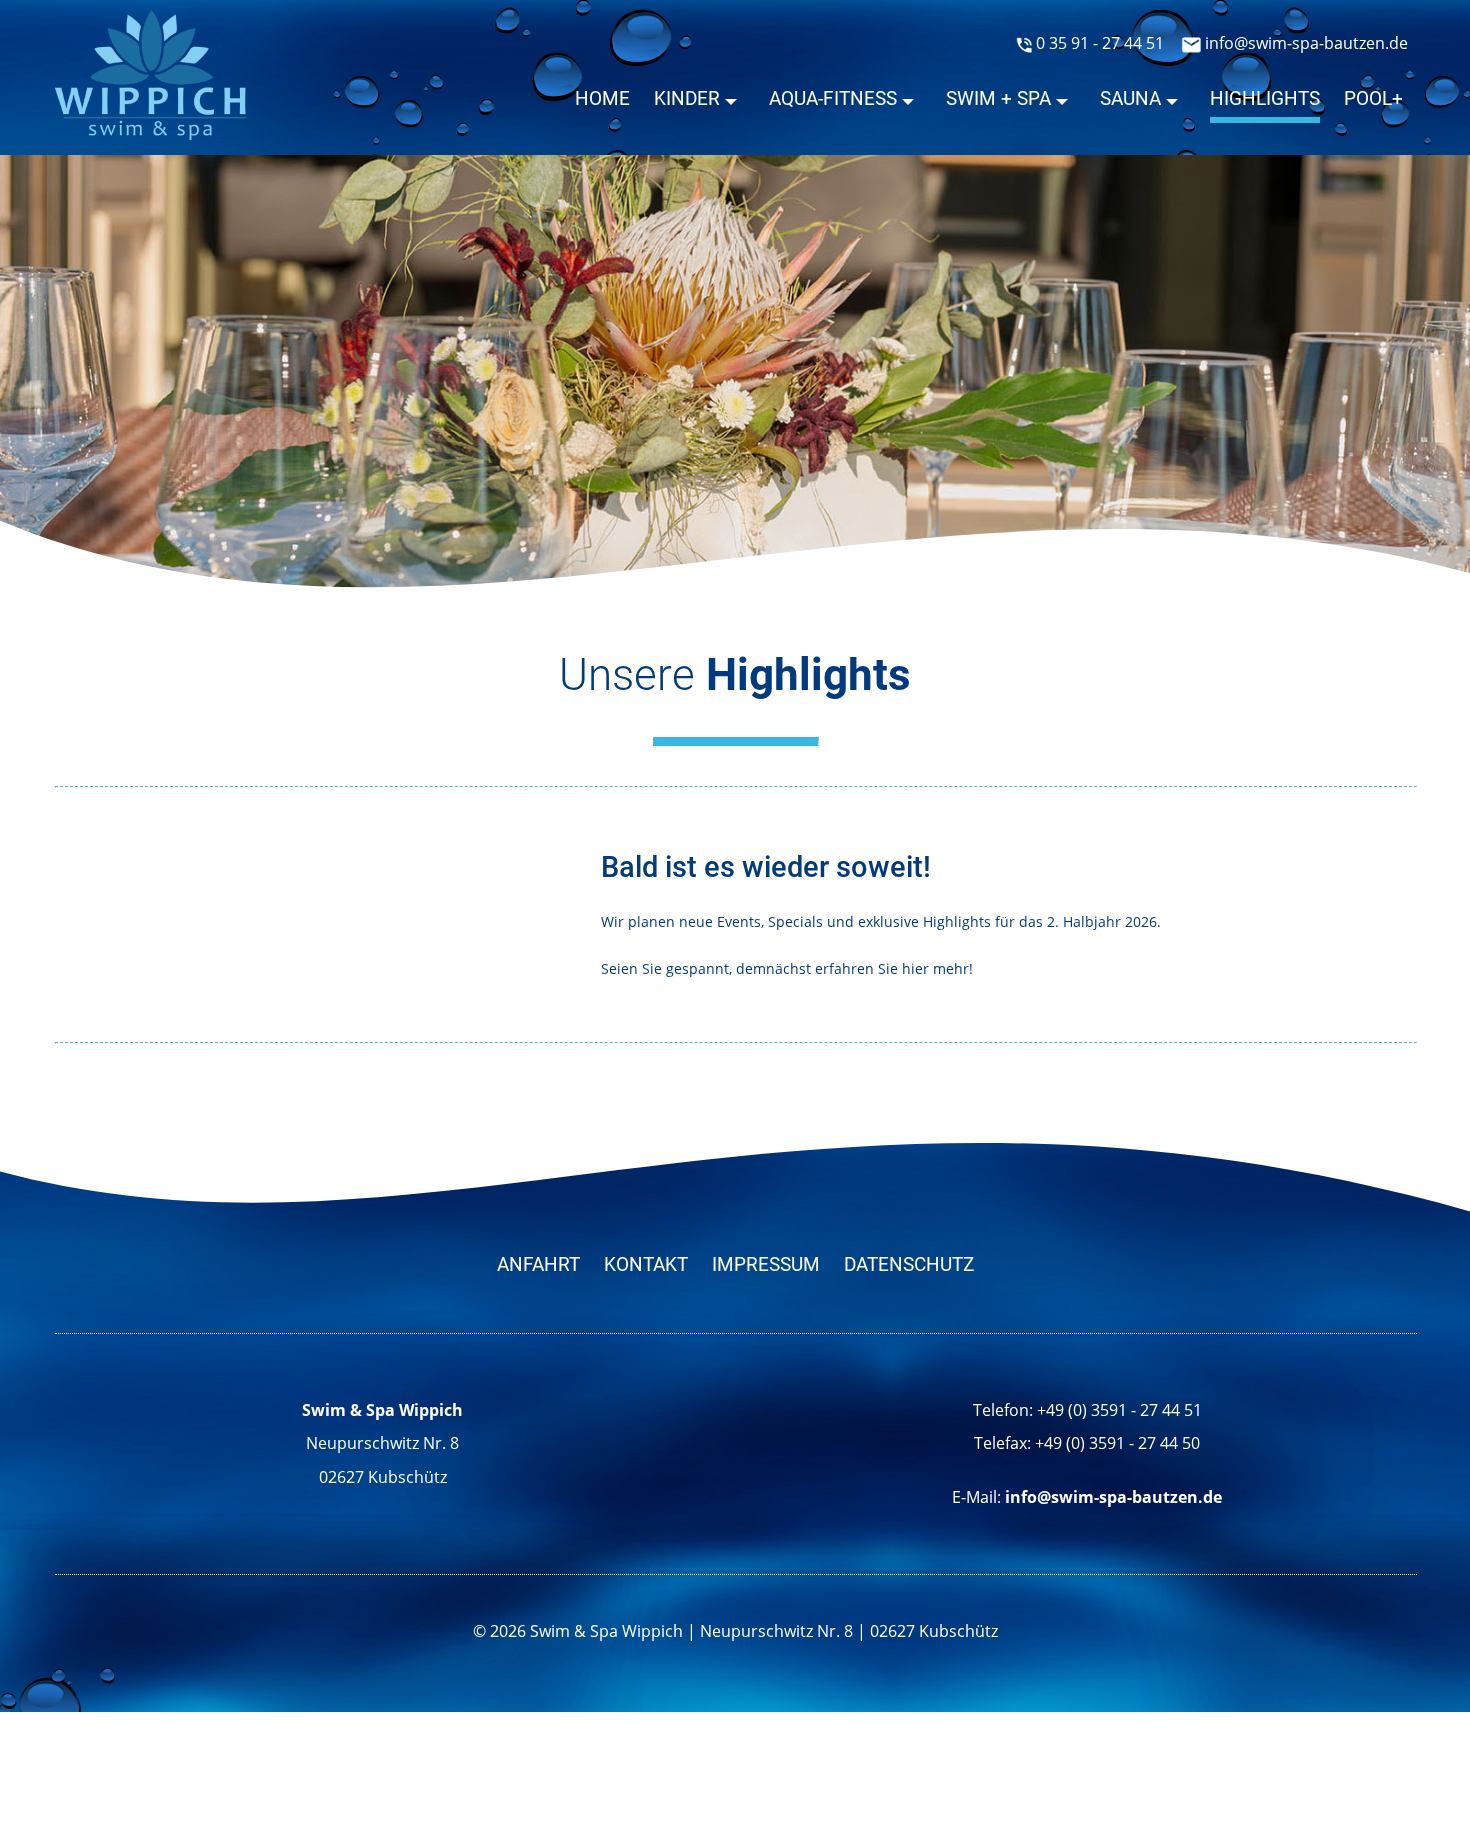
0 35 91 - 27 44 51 (1098, 43)
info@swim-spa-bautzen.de (1304, 43)
